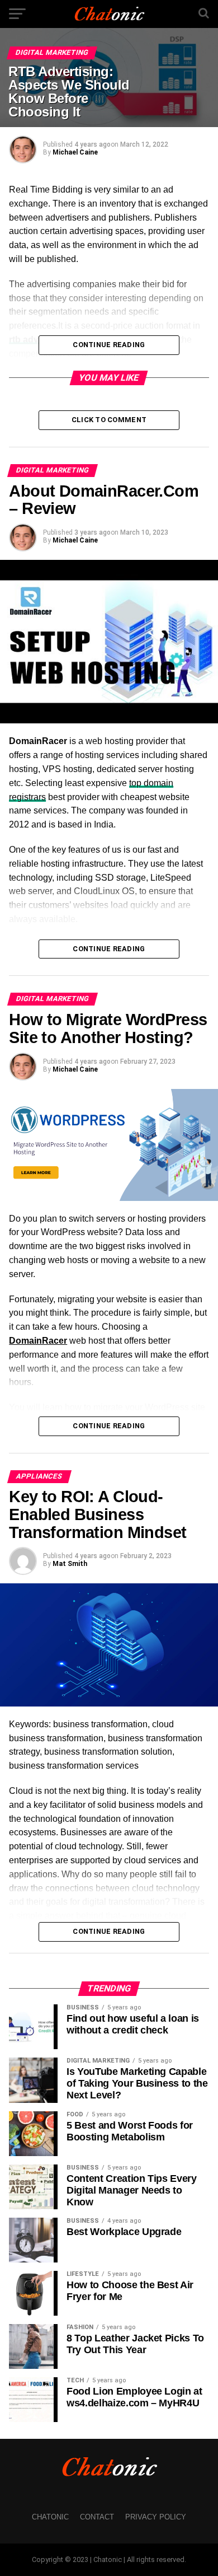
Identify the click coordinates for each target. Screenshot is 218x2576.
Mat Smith (70, 1564)
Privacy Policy (156, 2517)
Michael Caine (75, 152)
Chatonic (50, 2517)
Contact (97, 2517)
